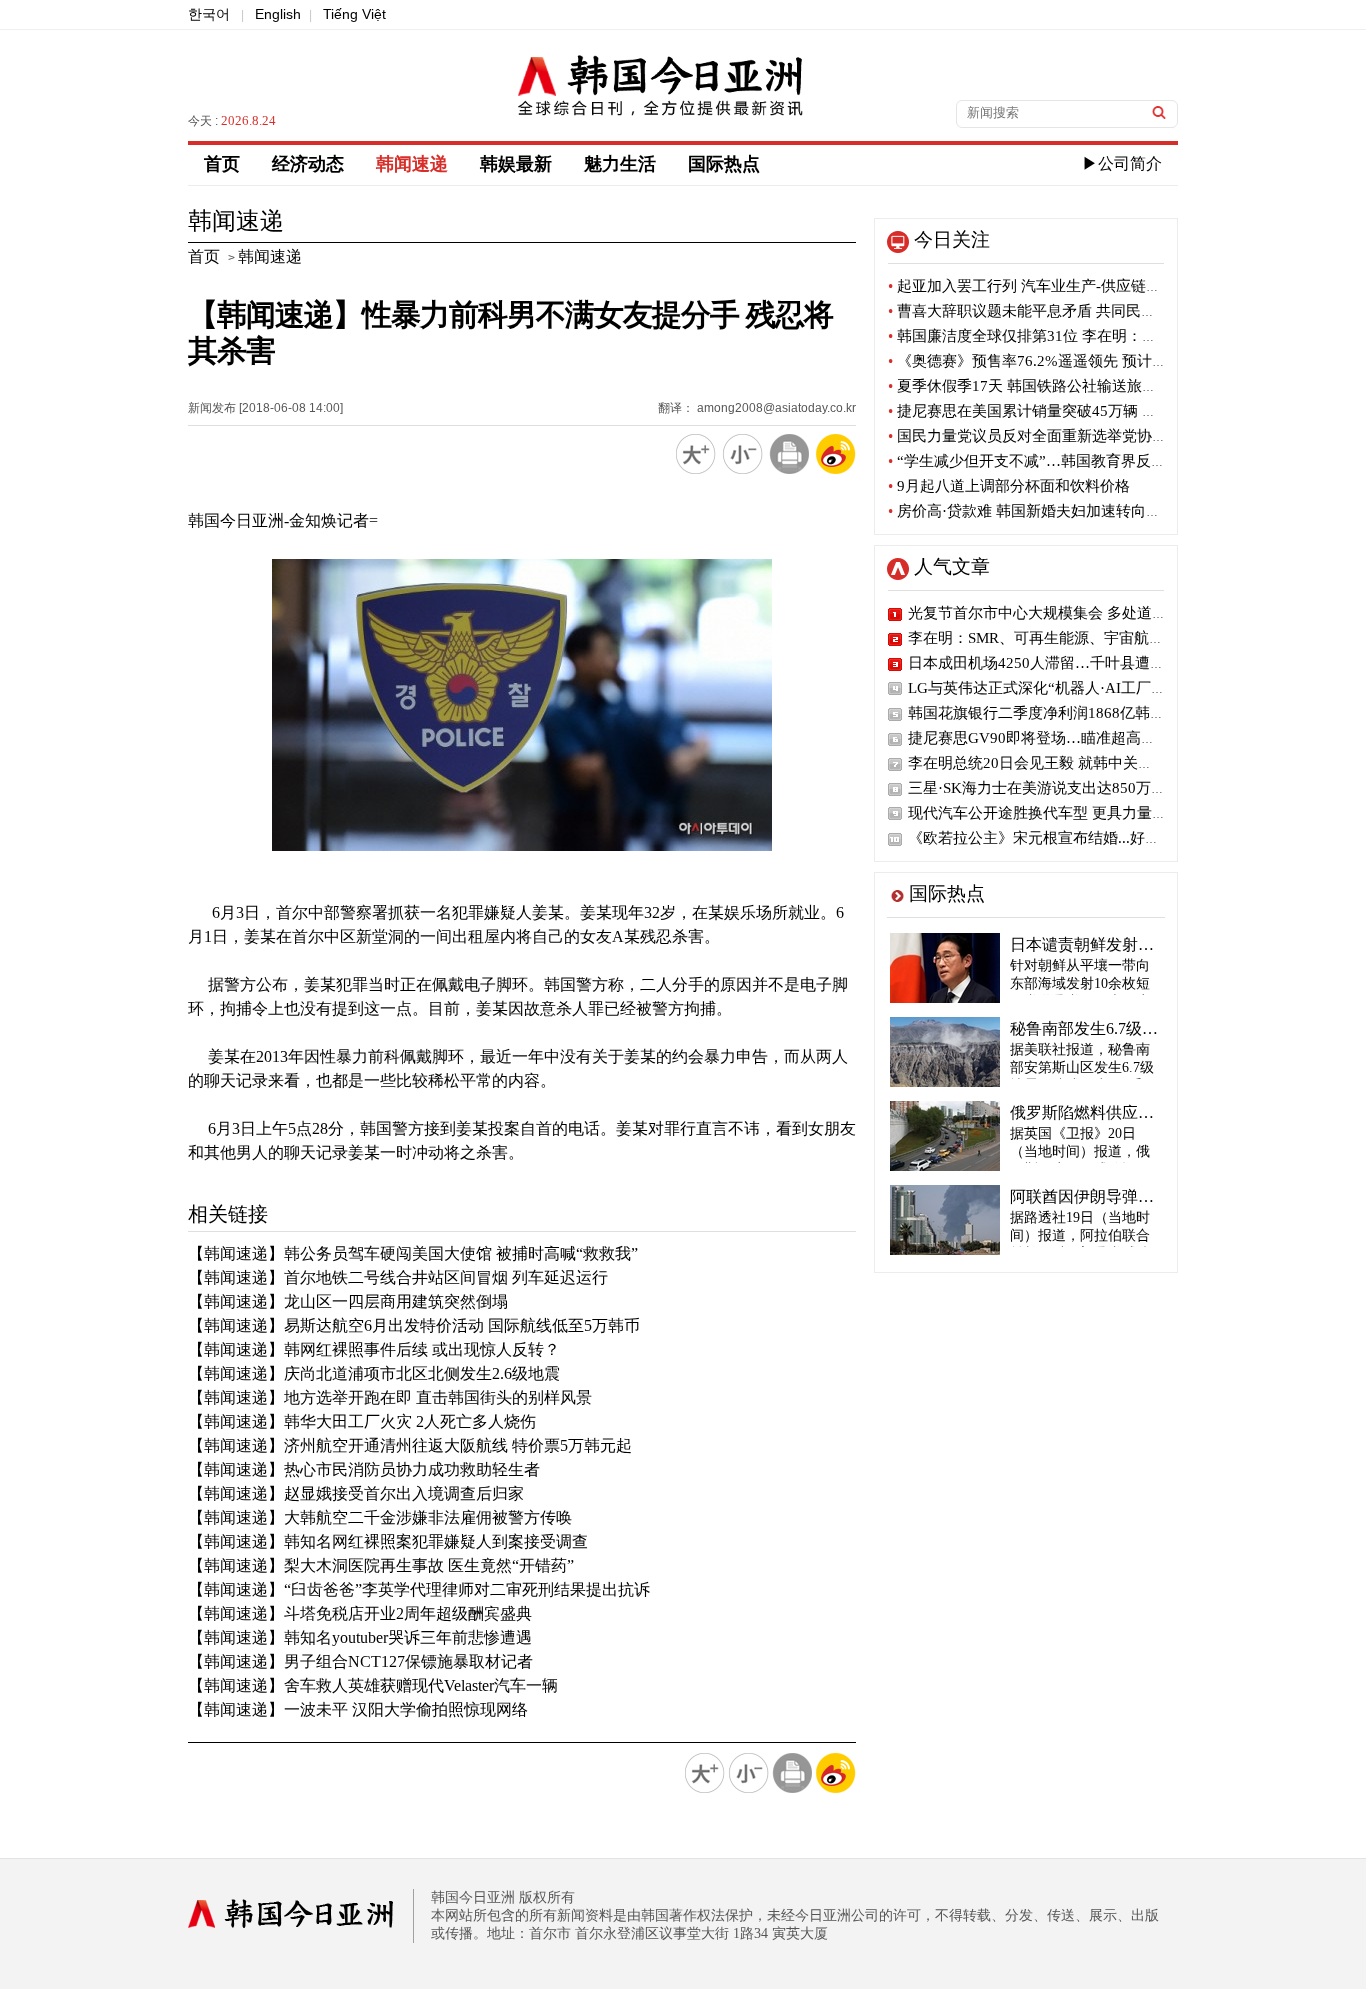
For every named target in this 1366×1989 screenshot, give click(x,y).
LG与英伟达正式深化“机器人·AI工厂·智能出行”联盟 (1080, 688)
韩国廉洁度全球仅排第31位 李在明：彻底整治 (1045, 336)
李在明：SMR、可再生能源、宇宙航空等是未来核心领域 (1096, 638)
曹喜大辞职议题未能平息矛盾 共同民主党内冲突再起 (1067, 311)
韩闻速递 (412, 164)
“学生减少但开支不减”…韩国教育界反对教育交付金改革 (1079, 461)
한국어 (209, 14)
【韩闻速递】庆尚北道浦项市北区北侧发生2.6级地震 (374, 1373)
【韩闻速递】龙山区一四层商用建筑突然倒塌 (348, 1301)
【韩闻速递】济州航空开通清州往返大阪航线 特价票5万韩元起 (410, 1445)
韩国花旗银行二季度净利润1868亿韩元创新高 (1059, 713)
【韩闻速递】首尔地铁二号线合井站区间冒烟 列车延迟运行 (398, 1277)
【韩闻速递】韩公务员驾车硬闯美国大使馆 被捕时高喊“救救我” (413, 1253)
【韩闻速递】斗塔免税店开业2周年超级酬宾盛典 (360, 1613)
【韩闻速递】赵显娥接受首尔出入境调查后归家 (356, 1493)
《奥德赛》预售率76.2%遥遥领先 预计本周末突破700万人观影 (1099, 361)
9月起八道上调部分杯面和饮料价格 (1009, 486)
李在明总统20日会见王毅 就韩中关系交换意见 (1060, 763)
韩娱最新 (516, 164)
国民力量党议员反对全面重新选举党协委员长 (1042, 436)
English (278, 14)
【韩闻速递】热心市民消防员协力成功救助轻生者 (364, 1469)
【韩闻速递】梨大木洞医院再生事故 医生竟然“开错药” (381, 1565)
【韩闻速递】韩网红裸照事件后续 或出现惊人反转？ (374, 1349)
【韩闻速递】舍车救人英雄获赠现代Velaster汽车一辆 (373, 1685)
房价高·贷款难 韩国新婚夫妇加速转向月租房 (1039, 511)
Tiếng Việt (354, 14)
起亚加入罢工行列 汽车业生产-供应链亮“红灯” (1046, 286)
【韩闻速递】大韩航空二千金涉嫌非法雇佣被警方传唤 (380, 1517)
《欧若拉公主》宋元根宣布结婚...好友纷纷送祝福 (1071, 838)
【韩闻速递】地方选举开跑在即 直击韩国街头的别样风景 (390, 1397)
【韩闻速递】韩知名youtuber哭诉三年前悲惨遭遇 (360, 1637)
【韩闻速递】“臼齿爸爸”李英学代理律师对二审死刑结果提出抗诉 (419, 1589)
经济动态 (308, 164)
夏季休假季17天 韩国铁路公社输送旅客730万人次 (1057, 386)
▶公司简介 (1122, 163)
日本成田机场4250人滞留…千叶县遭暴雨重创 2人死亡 (1087, 663)
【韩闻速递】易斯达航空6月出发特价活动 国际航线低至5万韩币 (414, 1325)
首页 (222, 164)
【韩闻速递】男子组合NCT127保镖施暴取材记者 (360, 1661)
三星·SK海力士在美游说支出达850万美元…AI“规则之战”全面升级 (1127, 788)
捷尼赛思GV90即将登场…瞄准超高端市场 (1047, 738)
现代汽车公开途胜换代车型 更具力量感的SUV (1060, 813)
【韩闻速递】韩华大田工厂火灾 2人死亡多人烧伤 (362, 1421)
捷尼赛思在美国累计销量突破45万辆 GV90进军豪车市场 (1079, 411)
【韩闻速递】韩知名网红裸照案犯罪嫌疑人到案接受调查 (388, 1541)
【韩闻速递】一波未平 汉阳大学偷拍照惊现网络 (358, 1709)
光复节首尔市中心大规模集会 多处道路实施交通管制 (1082, 613)
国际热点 (724, 164)
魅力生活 (620, 164)
